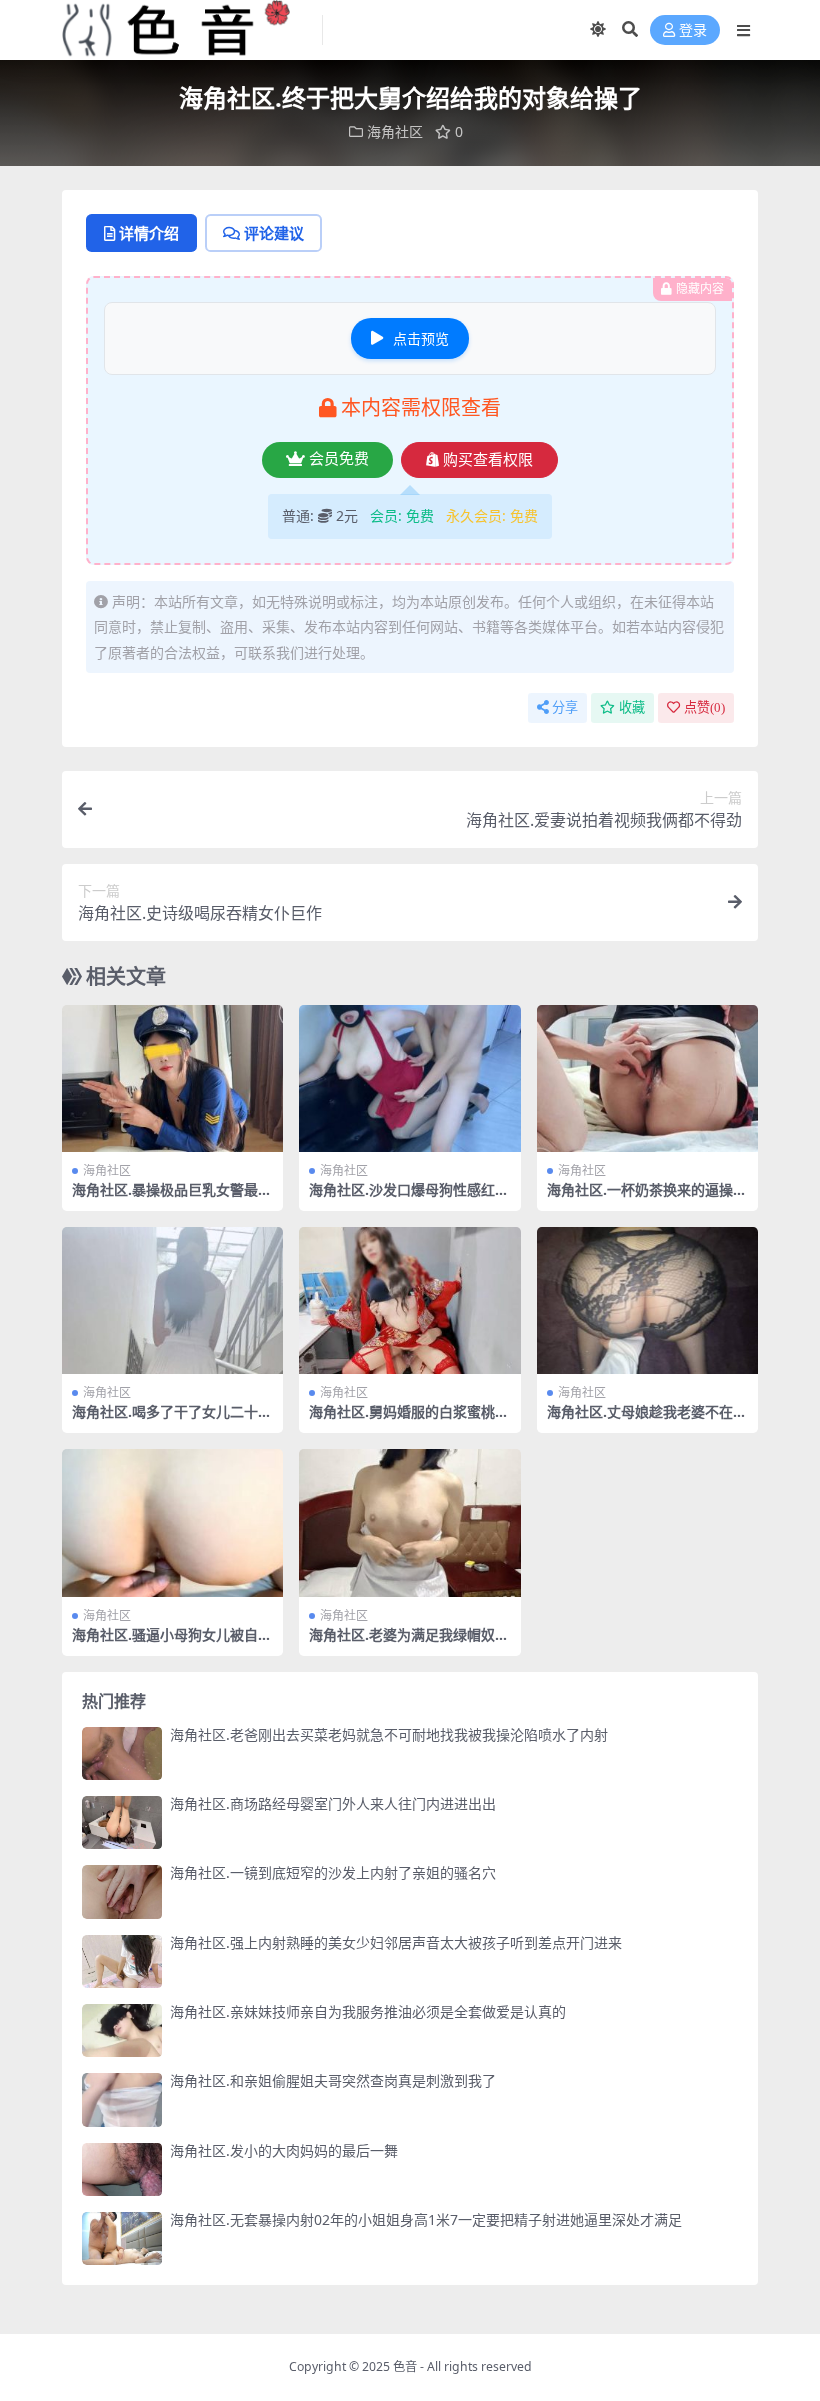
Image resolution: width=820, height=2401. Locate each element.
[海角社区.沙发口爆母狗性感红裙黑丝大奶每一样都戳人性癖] (409, 1079)
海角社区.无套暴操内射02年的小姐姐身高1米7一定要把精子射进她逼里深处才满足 (426, 2219)
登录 (693, 30)
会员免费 (339, 459)
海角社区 (395, 131)
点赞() (704, 707)
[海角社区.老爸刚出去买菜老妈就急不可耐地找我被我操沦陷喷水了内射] (122, 1753)
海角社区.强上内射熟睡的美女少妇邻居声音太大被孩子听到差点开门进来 (396, 1942)
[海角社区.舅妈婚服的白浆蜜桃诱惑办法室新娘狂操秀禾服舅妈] (409, 1301)
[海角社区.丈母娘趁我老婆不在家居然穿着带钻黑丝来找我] (647, 1301)
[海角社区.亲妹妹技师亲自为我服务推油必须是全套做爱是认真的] (122, 2030)
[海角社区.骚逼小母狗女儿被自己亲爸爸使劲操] (172, 1523)
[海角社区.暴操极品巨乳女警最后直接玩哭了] (172, 1079)
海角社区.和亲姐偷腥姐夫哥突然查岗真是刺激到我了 (333, 2080)
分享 (565, 707)
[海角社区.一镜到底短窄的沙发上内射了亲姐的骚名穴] (122, 1891)
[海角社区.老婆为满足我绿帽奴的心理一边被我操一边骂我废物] (409, 1523)
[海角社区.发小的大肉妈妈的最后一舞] (122, 2169)
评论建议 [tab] (274, 233)
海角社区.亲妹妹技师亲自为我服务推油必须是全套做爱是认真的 (368, 2011)
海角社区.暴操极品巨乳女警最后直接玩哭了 (172, 1198)
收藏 (632, 707)
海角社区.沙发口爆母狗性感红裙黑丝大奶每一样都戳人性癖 (409, 1198)
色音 (405, 2366)
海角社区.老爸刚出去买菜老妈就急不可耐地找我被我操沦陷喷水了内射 (389, 1734)
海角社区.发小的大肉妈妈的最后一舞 (284, 2150)
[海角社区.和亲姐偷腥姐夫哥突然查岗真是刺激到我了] (122, 2099)
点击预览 (421, 338)
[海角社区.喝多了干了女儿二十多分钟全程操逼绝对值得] (172, 1301)
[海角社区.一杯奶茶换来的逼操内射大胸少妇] (647, 1079)
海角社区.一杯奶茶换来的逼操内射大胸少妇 (647, 1198)
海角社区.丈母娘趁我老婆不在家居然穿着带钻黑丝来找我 (647, 1420)
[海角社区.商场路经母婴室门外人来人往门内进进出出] (122, 1822)
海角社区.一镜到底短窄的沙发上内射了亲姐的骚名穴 (333, 1872)
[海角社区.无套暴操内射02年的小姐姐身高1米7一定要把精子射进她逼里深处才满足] (122, 2238)
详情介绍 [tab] (149, 233)
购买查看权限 (488, 460)
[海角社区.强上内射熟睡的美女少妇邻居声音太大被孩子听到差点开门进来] (122, 1961)
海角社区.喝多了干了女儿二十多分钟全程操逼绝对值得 (172, 1420)
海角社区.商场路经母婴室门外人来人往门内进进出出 (333, 1803)
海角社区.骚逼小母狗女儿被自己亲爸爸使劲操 (172, 1643)
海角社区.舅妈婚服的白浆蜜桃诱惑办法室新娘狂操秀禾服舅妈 (409, 1420)
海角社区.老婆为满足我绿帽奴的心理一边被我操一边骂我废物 (409, 1643)
